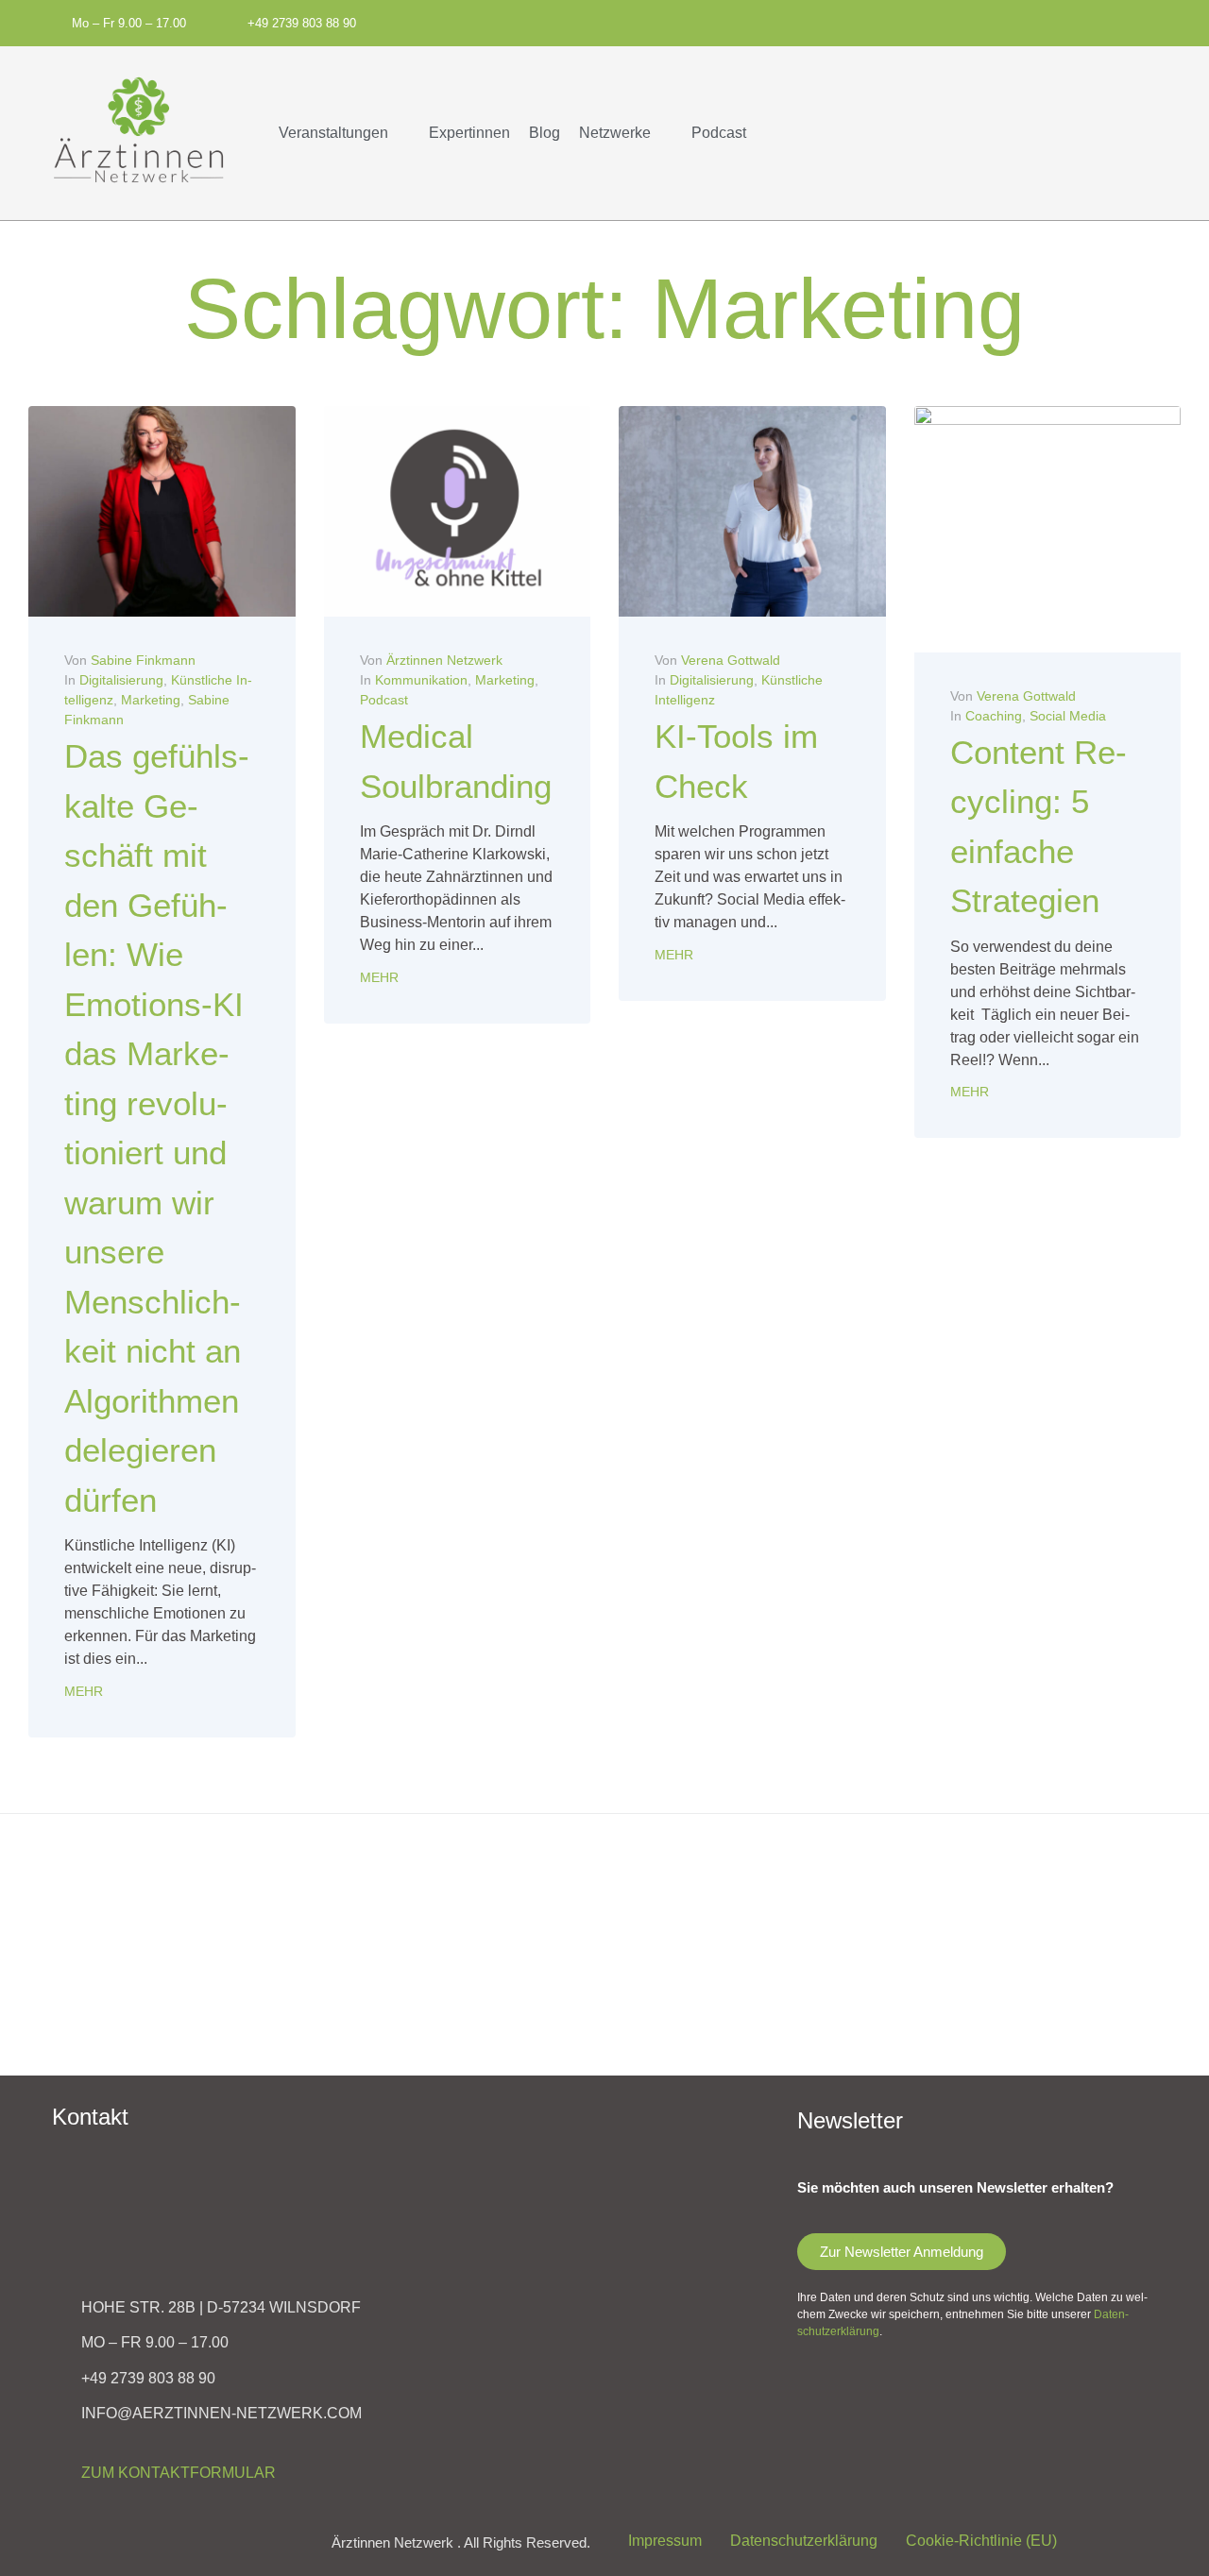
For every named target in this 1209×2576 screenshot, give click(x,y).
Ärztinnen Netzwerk (444, 660)
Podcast (384, 700)
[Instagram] (886, 21)
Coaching (994, 716)
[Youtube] (918, 21)
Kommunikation (421, 680)
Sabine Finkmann (143, 660)
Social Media (1068, 716)
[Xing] (949, 21)
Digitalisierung (121, 680)
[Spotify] (824, 21)
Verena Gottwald (731, 660)
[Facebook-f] (855, 21)
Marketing (151, 700)
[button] (344, 133)
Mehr (84, 1691)
